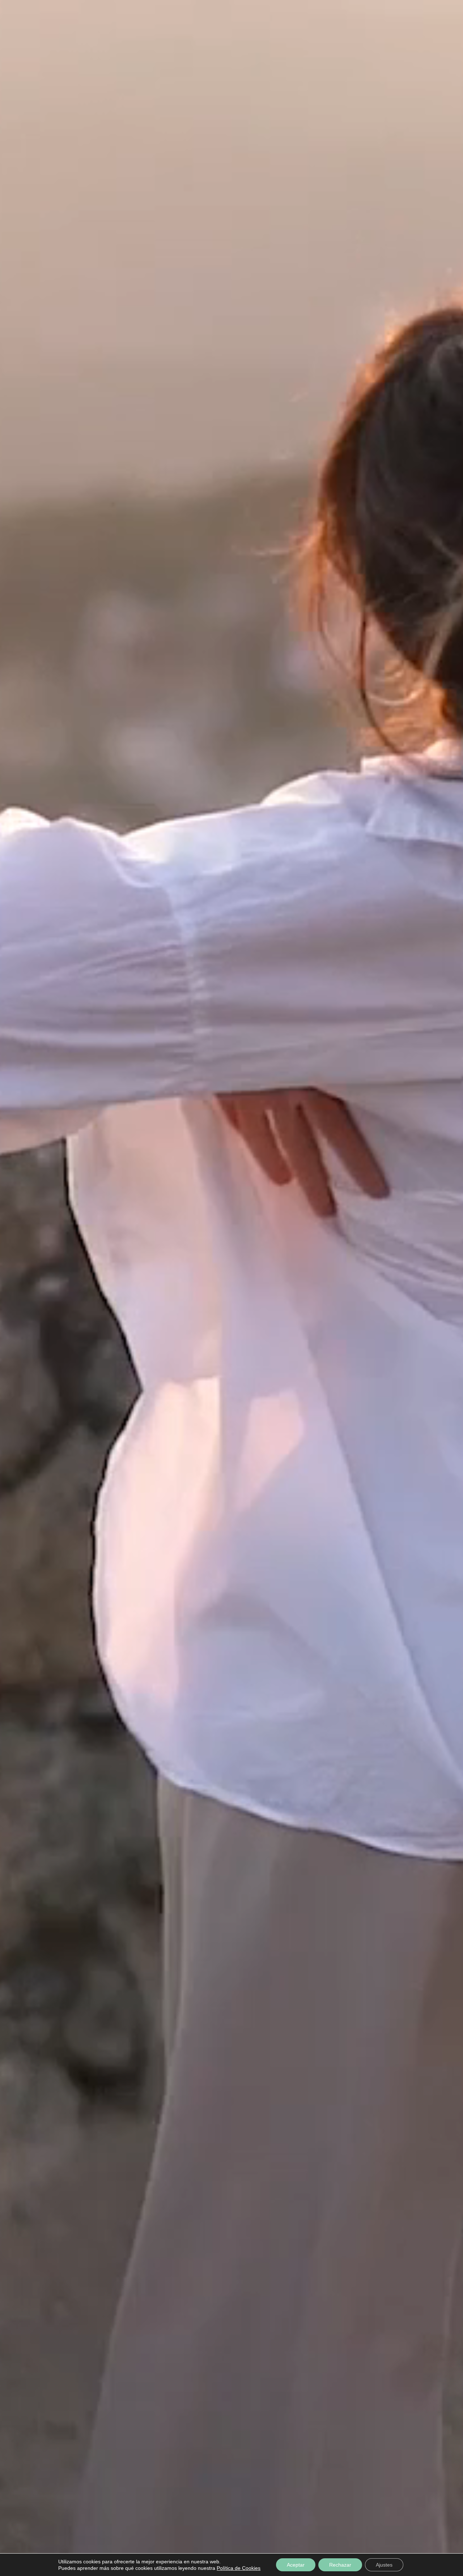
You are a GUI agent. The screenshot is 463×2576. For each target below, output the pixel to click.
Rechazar (340, 2565)
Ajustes (384, 2565)
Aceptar (296, 2565)
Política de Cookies (239, 2568)
